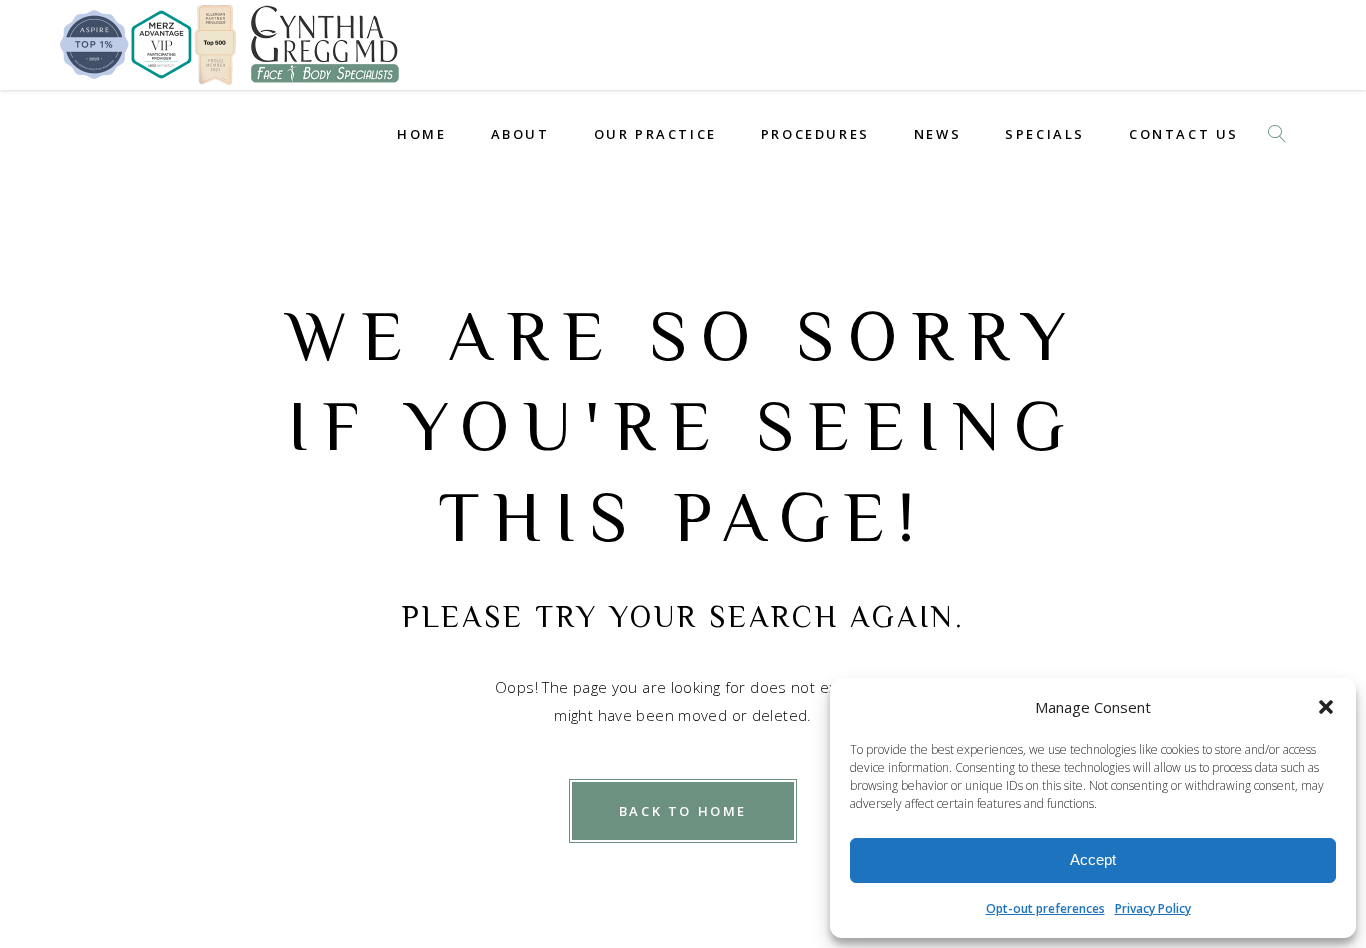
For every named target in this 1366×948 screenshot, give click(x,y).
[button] (1326, 707)
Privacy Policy (1153, 908)
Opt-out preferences (1045, 908)
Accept (1093, 859)
